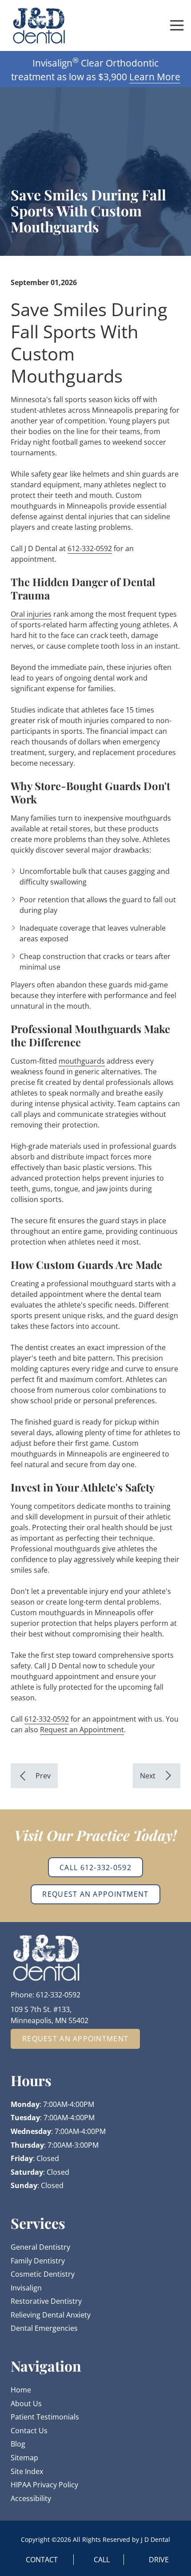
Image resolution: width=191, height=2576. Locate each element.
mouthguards (82, 1061)
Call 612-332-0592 (95, 1867)
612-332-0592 (90, 548)
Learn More (155, 77)
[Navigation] (177, 25)
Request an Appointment (82, 1730)
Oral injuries (31, 614)
